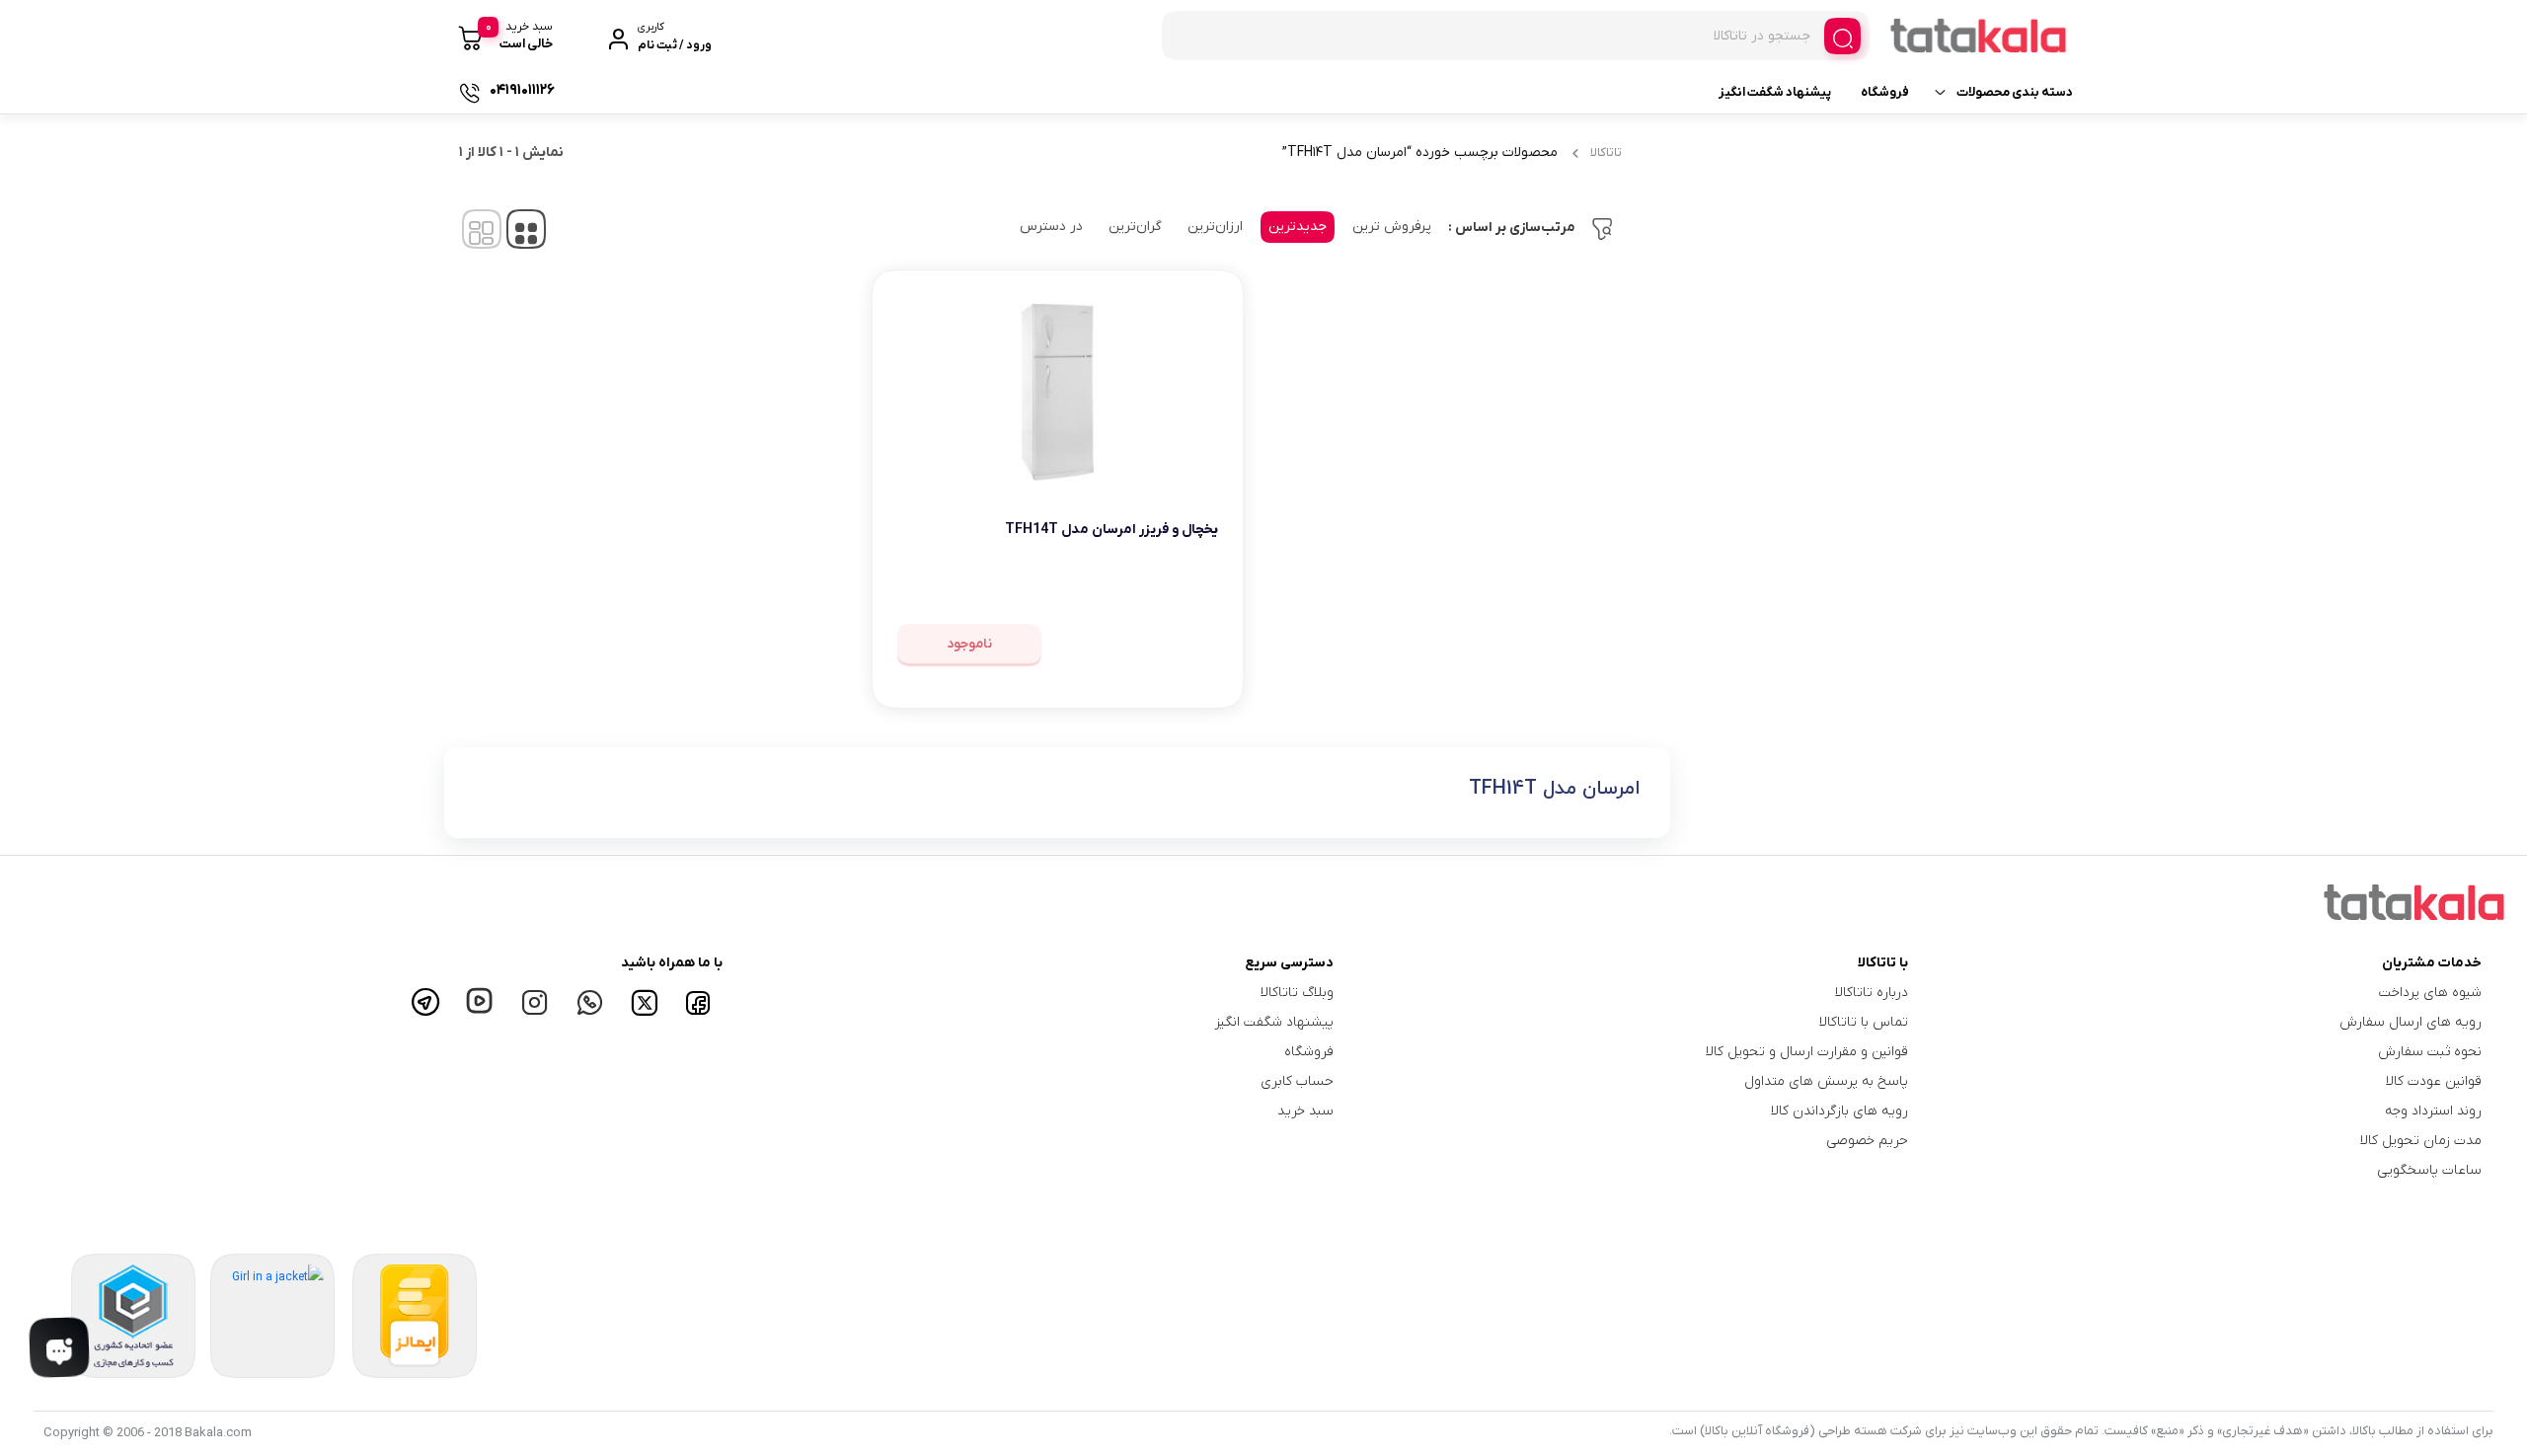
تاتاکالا (1606, 153)
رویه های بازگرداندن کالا (1839, 1111)
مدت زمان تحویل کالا (2421, 1141)
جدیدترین (1298, 227)
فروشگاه (1885, 92)
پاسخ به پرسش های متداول (1826, 1081)
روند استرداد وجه (2433, 1111)
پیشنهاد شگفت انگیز (1775, 92)
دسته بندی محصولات (2015, 92)
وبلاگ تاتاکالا (1297, 993)
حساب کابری (1297, 1081)
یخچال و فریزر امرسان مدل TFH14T (1111, 530)
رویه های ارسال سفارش (2411, 1022)
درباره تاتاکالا (1872, 993)
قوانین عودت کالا (2434, 1081)
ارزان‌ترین (1215, 227)
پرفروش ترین (1392, 227)
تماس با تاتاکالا (1864, 1022)
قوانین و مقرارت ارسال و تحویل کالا (1807, 1052)
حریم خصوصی (1867, 1141)
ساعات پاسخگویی (2429, 1170)
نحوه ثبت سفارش (2430, 1052)
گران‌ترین (1135, 227)
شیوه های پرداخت (2430, 993)
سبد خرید (1305, 1111)
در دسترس (1051, 227)
